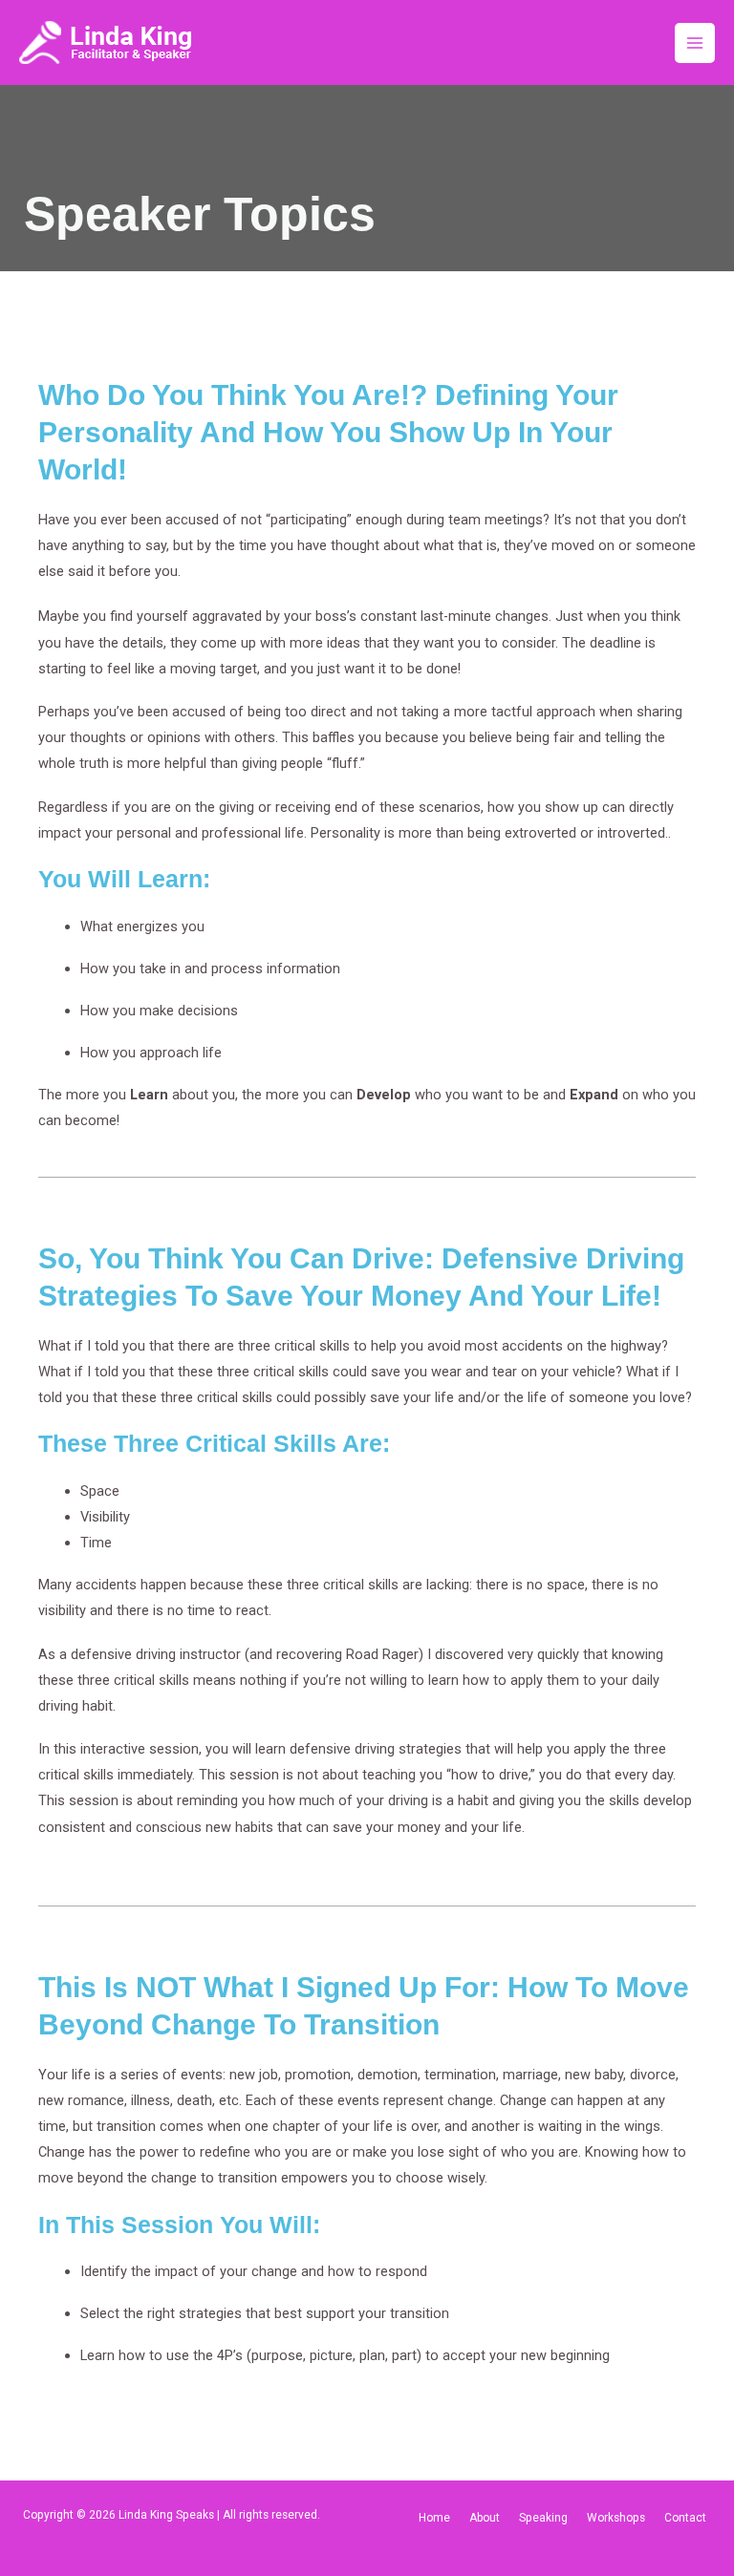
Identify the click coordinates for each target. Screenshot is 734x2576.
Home (434, 2518)
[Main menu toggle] (695, 43)
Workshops (616, 2518)
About (485, 2518)
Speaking (543, 2518)
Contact (685, 2518)
